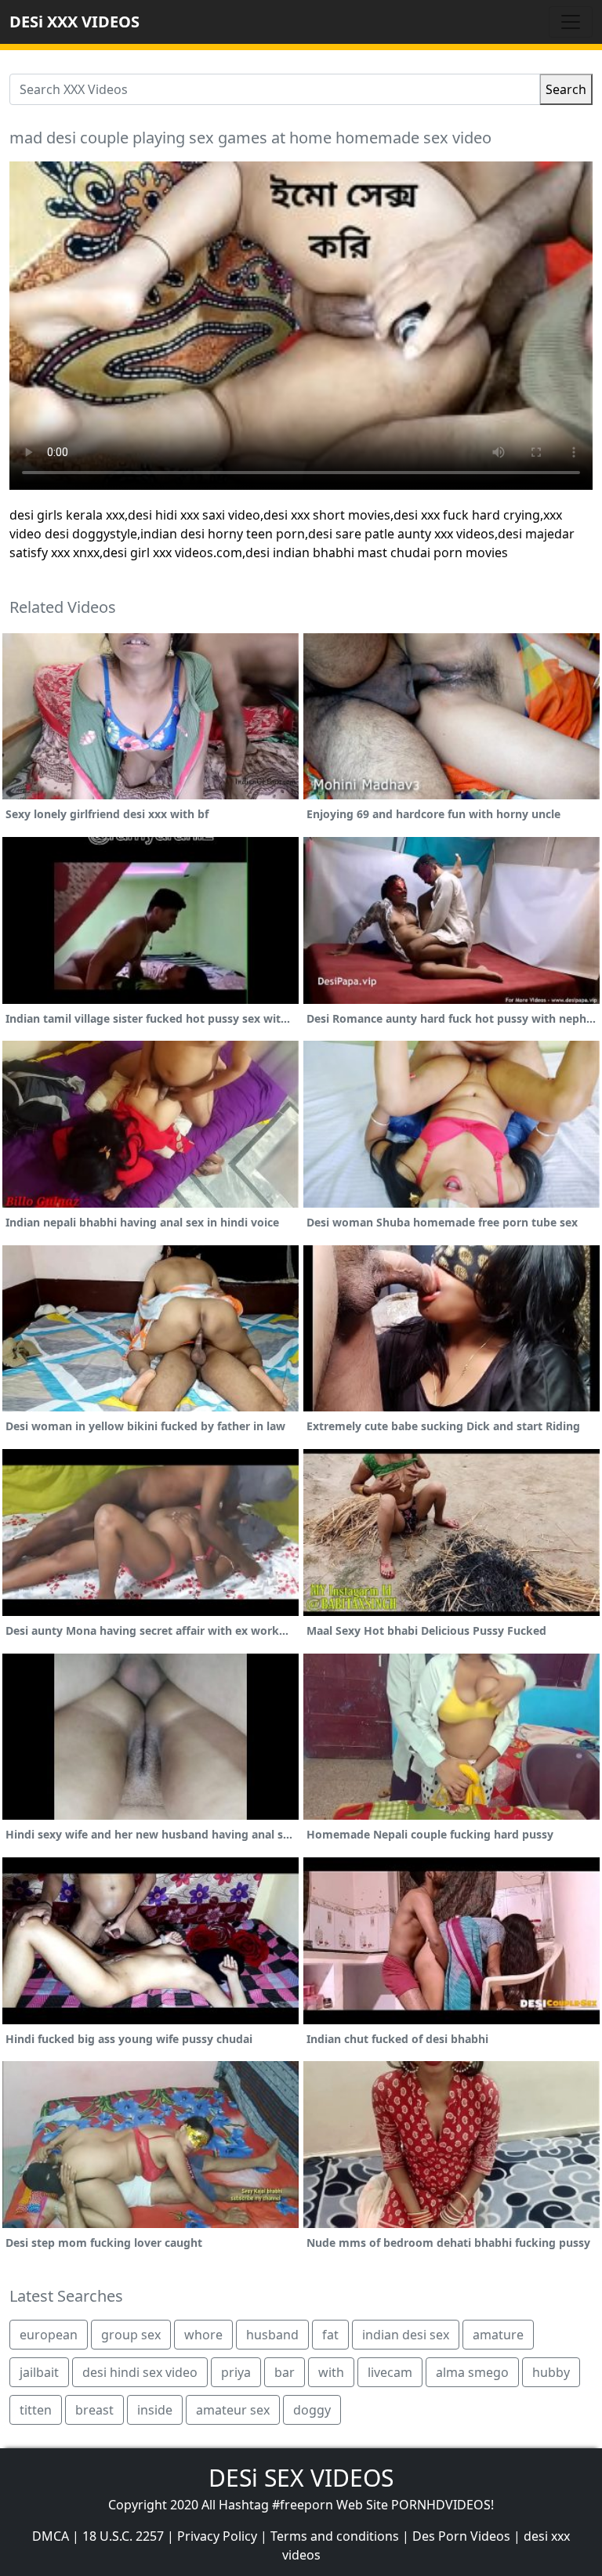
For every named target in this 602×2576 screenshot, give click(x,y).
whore (203, 2335)
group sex (131, 2335)
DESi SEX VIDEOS (301, 2478)
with (331, 2372)
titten (36, 2410)
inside (155, 2410)
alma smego (472, 2372)
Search (566, 89)
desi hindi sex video (140, 2372)
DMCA (51, 2536)
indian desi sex (406, 2335)
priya (236, 2372)
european (49, 2335)
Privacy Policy (217, 2536)
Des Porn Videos (461, 2536)
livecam (390, 2372)
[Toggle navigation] (571, 22)
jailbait (39, 2372)
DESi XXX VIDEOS (74, 22)
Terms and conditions (335, 2536)
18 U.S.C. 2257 (123, 2536)
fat (330, 2335)
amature (498, 2335)
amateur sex (233, 2410)
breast (94, 2410)
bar (285, 2372)
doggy (312, 2410)
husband (272, 2335)
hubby (551, 2372)
